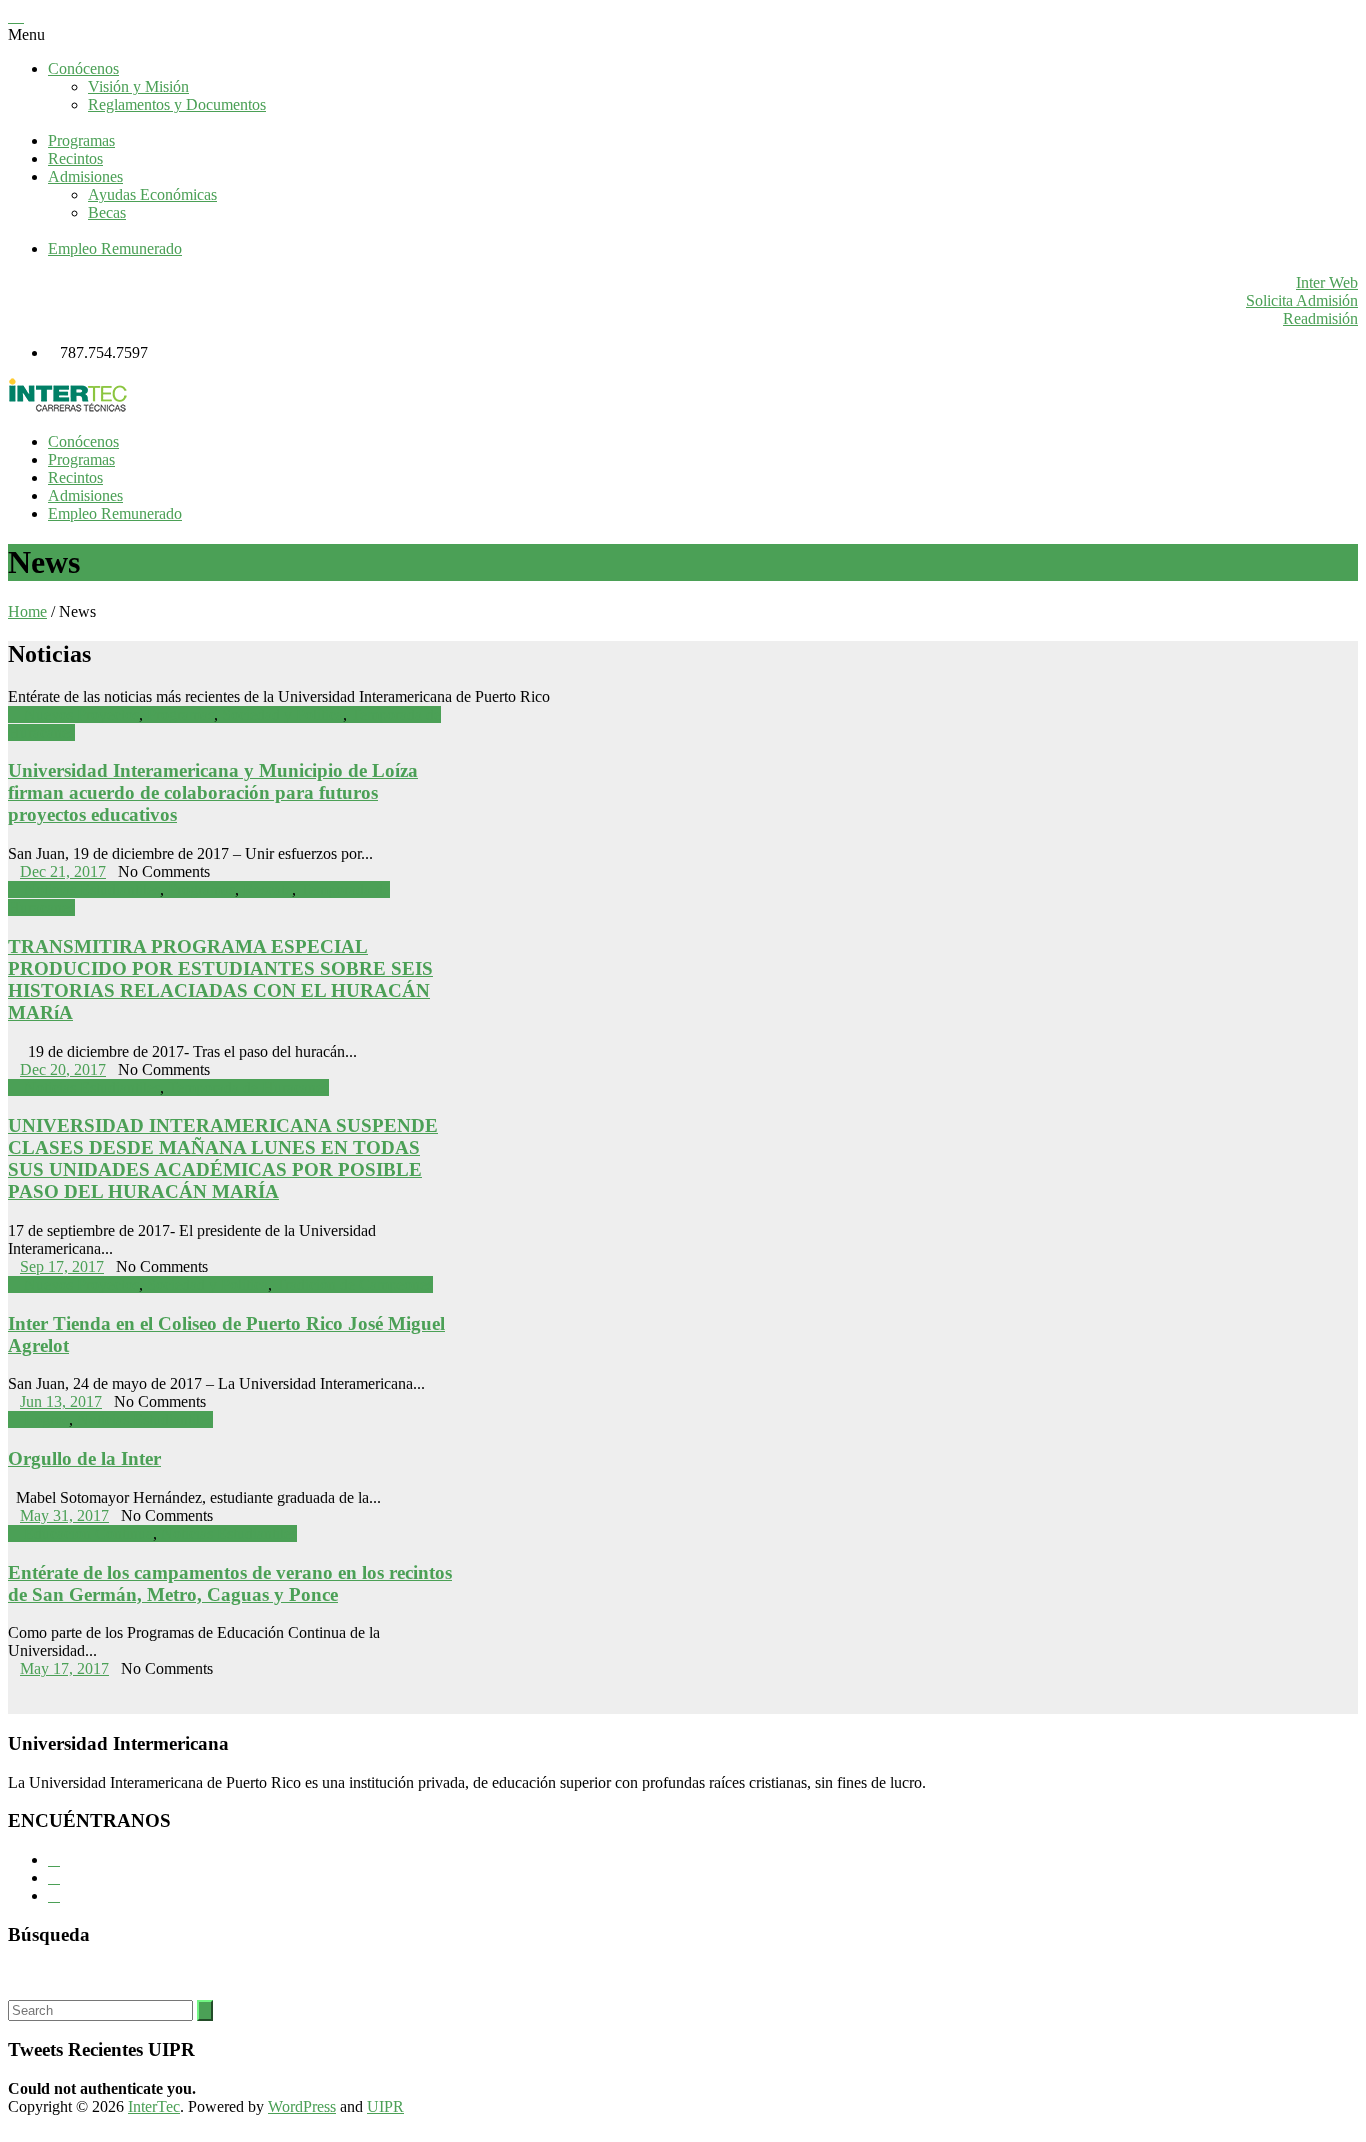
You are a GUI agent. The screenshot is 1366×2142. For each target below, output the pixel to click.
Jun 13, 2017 (61, 1401)
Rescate (267, 889)
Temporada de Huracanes (248, 1087)
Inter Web (1327, 282)
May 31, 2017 (64, 1515)
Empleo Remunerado (115, 248)
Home (27, 611)
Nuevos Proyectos (81, 714)
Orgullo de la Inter (84, 1458)
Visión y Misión (138, 86)
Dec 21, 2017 (63, 871)
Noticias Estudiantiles (92, 889)
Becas (107, 212)
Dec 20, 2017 (63, 1069)
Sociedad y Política (282, 714)
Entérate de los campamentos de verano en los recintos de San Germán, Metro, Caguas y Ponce (230, 1583)
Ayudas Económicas (152, 194)
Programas (81, 140)
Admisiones (85, 176)
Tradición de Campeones (354, 1284)
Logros (46, 1419)
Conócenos (83, 68)
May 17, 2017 (64, 1668)
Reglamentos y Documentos (177, 104)
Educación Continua (88, 1533)
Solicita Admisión (1302, 300)
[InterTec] (68, 407)
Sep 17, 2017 (62, 1266)
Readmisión (1320, 318)
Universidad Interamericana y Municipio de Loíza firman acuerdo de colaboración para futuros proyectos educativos (213, 792)
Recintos (75, 158)
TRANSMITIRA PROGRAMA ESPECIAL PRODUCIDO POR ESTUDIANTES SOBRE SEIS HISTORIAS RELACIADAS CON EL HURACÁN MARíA (220, 979)
